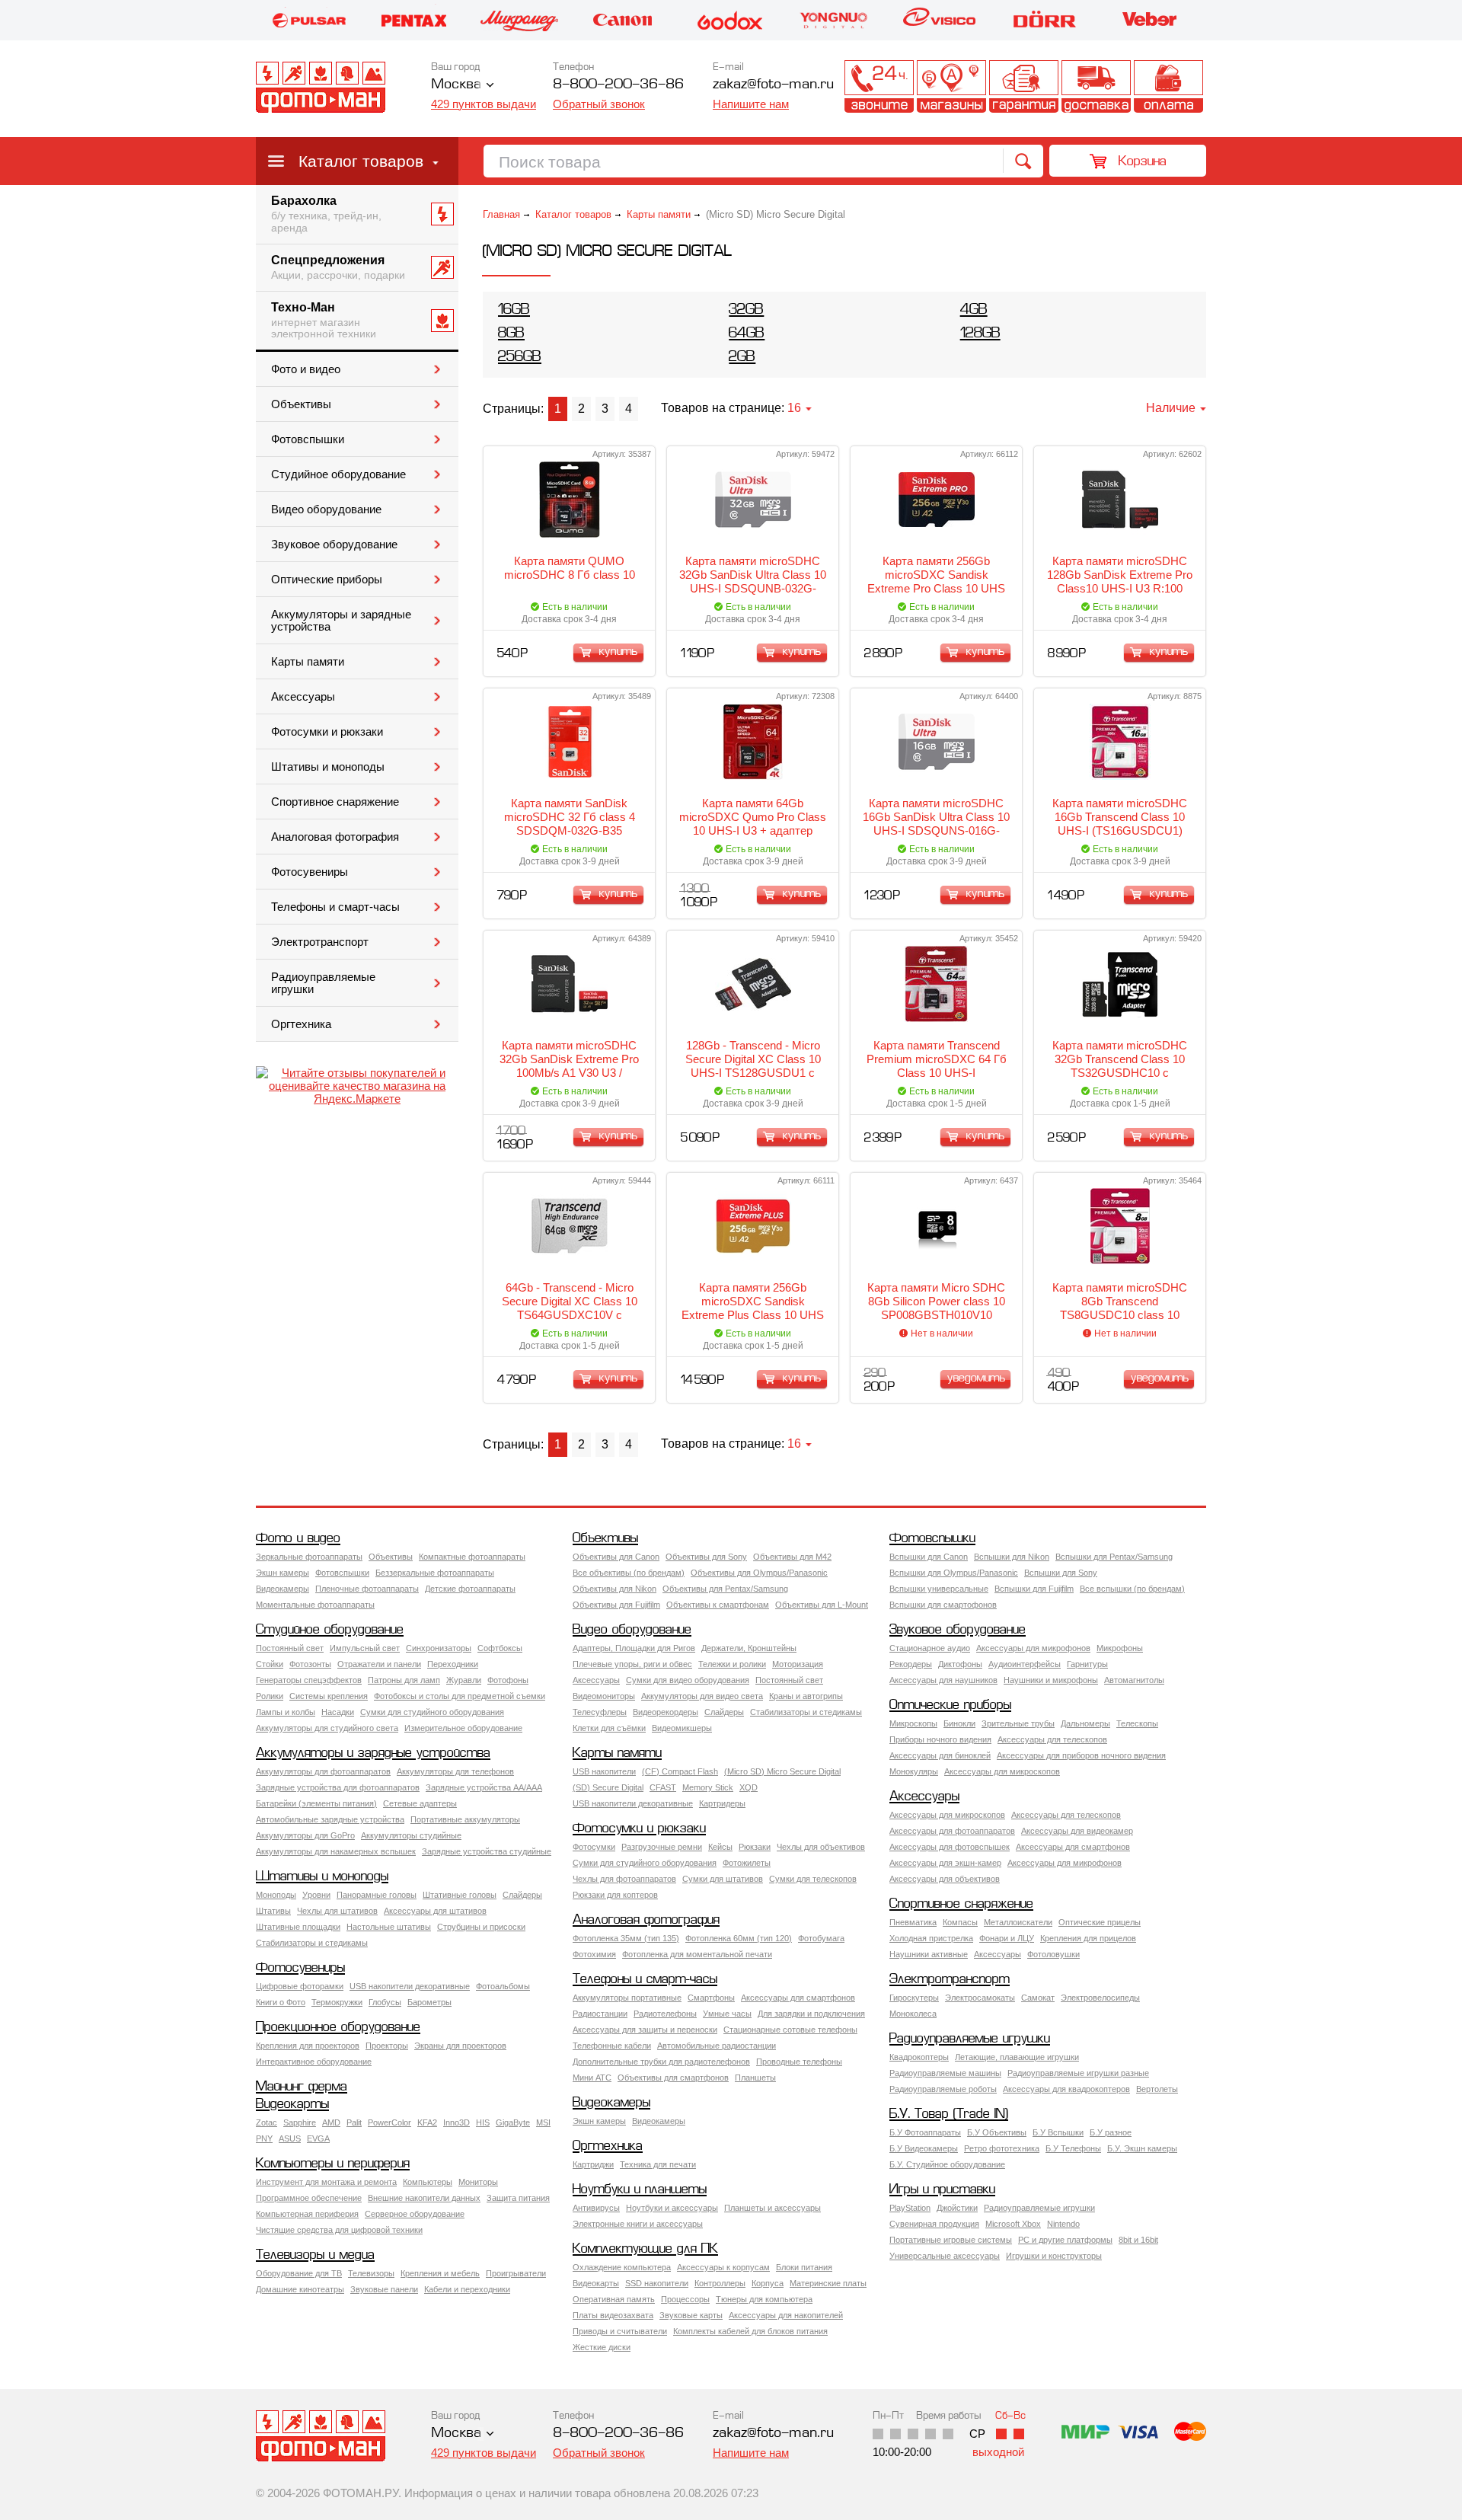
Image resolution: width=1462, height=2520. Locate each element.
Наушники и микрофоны (1051, 1680)
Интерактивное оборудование (314, 2062)
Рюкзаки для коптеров (615, 1895)
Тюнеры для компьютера (764, 2299)
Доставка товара (1096, 86)
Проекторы (387, 2046)
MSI (543, 2122)
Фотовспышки (308, 439)
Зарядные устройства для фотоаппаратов (338, 1787)
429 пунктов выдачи (484, 104)
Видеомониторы (604, 1696)
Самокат (1038, 1998)
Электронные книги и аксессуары (638, 2224)
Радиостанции (600, 2014)
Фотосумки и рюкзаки (327, 732)
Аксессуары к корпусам (723, 2267)
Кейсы (720, 1847)
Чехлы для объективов (821, 1847)
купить (618, 652)
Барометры (429, 2002)
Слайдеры (724, 1712)
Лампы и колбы (286, 1712)
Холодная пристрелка (931, 1938)
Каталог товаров (361, 161)
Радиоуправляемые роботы (943, 2089)
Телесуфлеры (600, 1712)
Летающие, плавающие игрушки (1017, 2057)
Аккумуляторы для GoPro (305, 1835)
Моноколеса (913, 2014)
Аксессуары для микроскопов (1002, 1771)
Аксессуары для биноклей (940, 1755)
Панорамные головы (377, 1895)
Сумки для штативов (723, 1879)
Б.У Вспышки (1058, 2132)
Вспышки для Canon (929, 1557)
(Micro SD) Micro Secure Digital (782, 1771)
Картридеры (722, 1803)
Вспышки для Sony (1061, 1573)
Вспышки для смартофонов (943, 1605)
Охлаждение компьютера (622, 2267)
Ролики (270, 1696)
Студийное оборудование (338, 474)
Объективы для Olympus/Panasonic (759, 1573)
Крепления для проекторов (308, 2046)
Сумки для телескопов (813, 1879)
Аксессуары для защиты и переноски (645, 2030)
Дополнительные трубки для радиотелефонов (661, 2062)
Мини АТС (592, 2078)
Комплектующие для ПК (645, 2249)
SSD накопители (657, 2283)
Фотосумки (594, 1847)
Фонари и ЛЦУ (1007, 1938)
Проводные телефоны (799, 2062)
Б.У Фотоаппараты (925, 2132)
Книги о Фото (281, 2002)
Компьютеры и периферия (333, 2164)
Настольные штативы (389, 1927)
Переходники (453, 1664)
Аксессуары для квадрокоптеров (1066, 2089)
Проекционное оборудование (338, 2028)
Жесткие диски (602, 2347)
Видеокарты (292, 2105)
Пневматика (913, 1922)
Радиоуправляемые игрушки (323, 983)
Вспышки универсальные (939, 1589)
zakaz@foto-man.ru (773, 85)
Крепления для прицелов (1088, 1938)
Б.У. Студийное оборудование (947, 2164)
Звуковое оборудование (334, 545)
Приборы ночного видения (940, 1739)
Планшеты (755, 2078)
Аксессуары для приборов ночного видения (1081, 1755)
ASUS (290, 2138)
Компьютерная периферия (307, 2214)
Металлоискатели (1018, 1922)
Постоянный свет (290, 1648)
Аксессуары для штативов (435, 1911)
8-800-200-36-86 (618, 85)
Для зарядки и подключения (811, 2014)
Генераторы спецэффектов (309, 1680)
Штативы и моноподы (328, 767)
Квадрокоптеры (919, 2057)
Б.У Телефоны (1073, 2148)
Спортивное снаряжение (335, 802)
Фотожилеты (747, 1863)
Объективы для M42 (792, 1557)
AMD (331, 2122)
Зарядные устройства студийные (487, 1851)
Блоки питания (804, 2267)
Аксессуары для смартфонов (1073, 1847)
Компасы (960, 1922)
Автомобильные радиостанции (717, 2046)
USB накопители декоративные (633, 1803)
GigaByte (513, 2122)
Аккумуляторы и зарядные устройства (341, 621)
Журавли (464, 1680)
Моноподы (276, 1895)
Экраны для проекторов (460, 2046)
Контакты (879, 86)
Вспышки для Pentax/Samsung (1114, 1557)
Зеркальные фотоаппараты (309, 1557)
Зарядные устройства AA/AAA (484, 1787)
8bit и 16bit (1138, 2240)
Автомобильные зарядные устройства (330, 1819)
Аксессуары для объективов (945, 1879)
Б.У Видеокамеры (924, 2148)
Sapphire (300, 2122)
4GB (974, 310)
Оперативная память (614, 2299)
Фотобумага (821, 1938)
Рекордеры (911, 1664)
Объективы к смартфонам (718, 1605)
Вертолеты (1157, 2089)
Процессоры (685, 2299)
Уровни (316, 1895)
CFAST (663, 1787)
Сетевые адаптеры (420, 1803)
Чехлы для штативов (337, 1911)
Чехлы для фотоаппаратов (624, 1879)
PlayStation (910, 2208)
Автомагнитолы (1134, 1680)
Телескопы (1137, 1723)
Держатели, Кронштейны (749, 1648)
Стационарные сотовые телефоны (790, 2030)
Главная (501, 214)
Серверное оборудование (415, 2214)
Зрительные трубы (1018, 1723)
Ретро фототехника (1002, 2148)
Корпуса (768, 2283)
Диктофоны (960, 1664)
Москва (456, 85)
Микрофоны (1120, 1648)
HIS (483, 2122)
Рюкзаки (755, 1847)
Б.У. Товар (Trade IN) (949, 2114)
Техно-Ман (324, 321)
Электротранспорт (320, 942)
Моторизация (798, 1664)
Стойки (270, 1664)
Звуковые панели (384, 2289)
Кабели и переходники (467, 2289)
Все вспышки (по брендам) (1132, 1589)
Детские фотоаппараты (470, 1589)
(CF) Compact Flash (680, 1771)
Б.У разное (1111, 2132)
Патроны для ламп (404, 1680)
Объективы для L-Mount (822, 1605)
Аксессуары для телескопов (1052, 1739)
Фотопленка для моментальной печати (697, 1954)
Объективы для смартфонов (673, 2078)
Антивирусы (596, 2208)
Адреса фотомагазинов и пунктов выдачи (951, 86)
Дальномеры (1085, 1723)
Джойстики (957, 2208)
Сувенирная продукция (934, 2224)
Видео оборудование (326, 509)
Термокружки (337, 2002)
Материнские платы (828, 2283)
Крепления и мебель (440, 2273)
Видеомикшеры (682, 1728)
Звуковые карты (691, 2315)
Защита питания (518, 2198)
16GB (514, 310)
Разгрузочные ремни (662, 1847)
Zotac (267, 2122)
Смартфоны (711, 1998)
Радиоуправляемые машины (945, 2073)
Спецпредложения (338, 267)
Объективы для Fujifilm (616, 1605)
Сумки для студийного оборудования (432, 1712)
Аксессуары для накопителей (786, 2315)
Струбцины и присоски (481, 1927)
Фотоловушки (1053, 1954)
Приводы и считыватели (620, 2331)
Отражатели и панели (379, 1664)
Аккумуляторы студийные (411, 1835)
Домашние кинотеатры (300, 2289)
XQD (749, 1787)
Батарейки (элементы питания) (316, 1803)
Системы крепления (329, 1696)
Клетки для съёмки (609, 1728)
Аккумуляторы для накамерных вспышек (336, 1851)
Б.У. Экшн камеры (1142, 2148)
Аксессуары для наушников (943, 1680)
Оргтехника (301, 1024)
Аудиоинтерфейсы (1025, 1664)
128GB (980, 334)
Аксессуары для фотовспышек (950, 1847)
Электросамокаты (980, 1998)
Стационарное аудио (930, 1648)
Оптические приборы (327, 580)
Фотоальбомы (503, 1986)
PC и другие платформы (1065, 2240)
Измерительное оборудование (463, 1728)
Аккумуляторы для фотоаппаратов (323, 1771)
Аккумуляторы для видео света (702, 1696)
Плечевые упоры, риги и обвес (632, 1664)
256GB (520, 358)
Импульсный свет (365, 1648)
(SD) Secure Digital (608, 1787)
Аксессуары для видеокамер (1077, 1831)
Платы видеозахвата (613, 2315)
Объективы (301, 404)
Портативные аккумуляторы (465, 1819)
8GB (511, 334)
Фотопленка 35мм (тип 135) (626, 1938)
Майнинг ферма (302, 2087)
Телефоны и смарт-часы (335, 907)
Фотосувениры (310, 872)
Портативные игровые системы (951, 2240)
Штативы (273, 1911)
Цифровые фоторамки (300, 1986)
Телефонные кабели (612, 2046)
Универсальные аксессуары (945, 2256)
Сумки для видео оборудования (688, 1680)
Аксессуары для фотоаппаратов (952, 1831)
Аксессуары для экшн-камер (945, 1863)
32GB (746, 310)
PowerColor (389, 2122)
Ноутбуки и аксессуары (672, 2208)
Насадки (338, 1712)
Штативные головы (460, 1895)
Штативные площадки (298, 1927)
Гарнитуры (1087, 1664)
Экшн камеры (283, 1573)
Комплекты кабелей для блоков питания (750, 2331)
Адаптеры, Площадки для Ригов (634, 1648)
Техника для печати (658, 2164)
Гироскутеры (914, 1998)
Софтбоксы (500, 1648)
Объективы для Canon (616, 1557)
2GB (742, 358)
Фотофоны (508, 1680)
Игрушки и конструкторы (1054, 2256)
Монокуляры (914, 1771)
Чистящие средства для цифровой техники (339, 2230)
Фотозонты (310, 1664)
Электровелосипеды (1100, 1998)
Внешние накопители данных (424, 2198)
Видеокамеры (283, 1589)
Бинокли (959, 1723)
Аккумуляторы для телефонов (455, 1771)
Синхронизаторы (439, 1648)
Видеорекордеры (666, 1712)
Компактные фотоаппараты (472, 1557)
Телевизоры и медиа (315, 2255)
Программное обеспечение (309, 2198)
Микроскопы (913, 1723)
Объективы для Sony (706, 1557)
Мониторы (478, 2182)
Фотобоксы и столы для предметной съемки (460, 1696)
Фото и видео (306, 369)
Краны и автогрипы (806, 1696)
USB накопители (604, 1771)
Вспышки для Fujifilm (1034, 1589)
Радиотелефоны (665, 2014)
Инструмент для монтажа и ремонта (326, 2182)
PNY (264, 2138)
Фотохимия (594, 1954)
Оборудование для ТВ (299, 2273)
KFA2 (427, 2122)
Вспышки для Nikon (1012, 1557)
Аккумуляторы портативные (627, 1998)
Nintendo (1063, 2224)
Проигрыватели (516, 2273)
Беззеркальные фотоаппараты (435, 1573)
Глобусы (385, 2002)
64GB (747, 334)
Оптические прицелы (1100, 1922)
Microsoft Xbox (1013, 2224)
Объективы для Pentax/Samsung (725, 1589)
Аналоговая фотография (335, 837)
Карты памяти (308, 662)
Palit (354, 2122)
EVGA (318, 2138)
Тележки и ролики (732, 1664)
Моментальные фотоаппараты (315, 1605)
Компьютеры (428, 2182)
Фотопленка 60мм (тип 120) (739, 1938)
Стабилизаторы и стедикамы (806, 1712)
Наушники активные (929, 1954)
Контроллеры (720, 2283)
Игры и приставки (942, 2190)
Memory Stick (708, 1787)
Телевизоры (371, 2273)
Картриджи (593, 2164)
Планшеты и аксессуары (772, 2208)
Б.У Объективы (997, 2132)
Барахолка (326, 214)
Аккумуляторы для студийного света (327, 1728)
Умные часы (727, 2014)
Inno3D (456, 2122)
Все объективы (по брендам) (629, 1573)
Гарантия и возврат (1024, 86)
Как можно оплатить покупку (1168, 86)
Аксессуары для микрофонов (1033, 1648)
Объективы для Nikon (614, 1589)
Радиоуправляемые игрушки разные (1078, 2073)
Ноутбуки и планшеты (640, 2190)
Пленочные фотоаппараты (367, 1589)
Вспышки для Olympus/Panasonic (954, 1573)
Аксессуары (303, 697)
